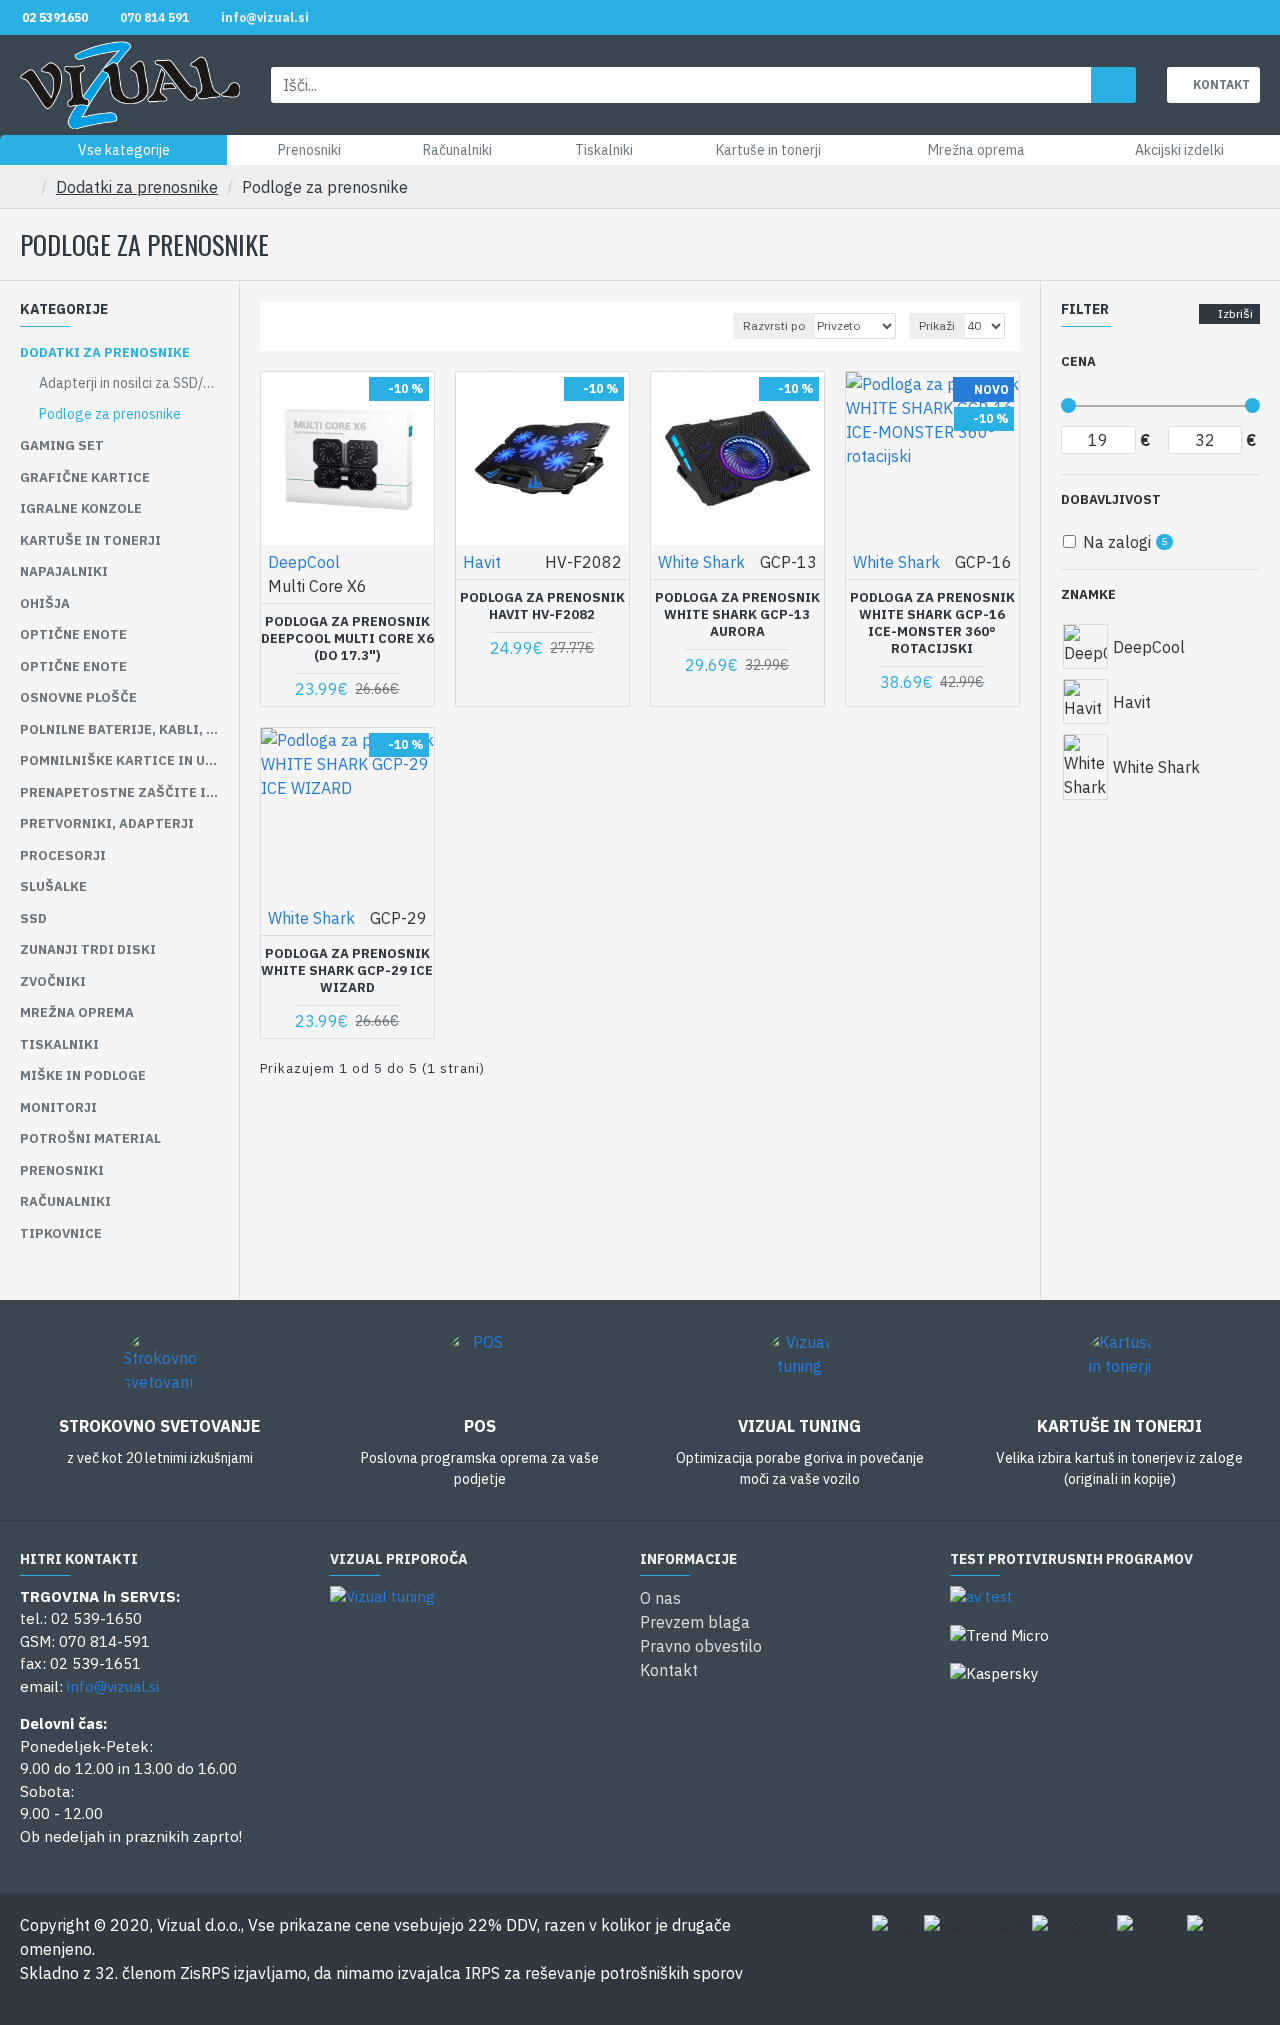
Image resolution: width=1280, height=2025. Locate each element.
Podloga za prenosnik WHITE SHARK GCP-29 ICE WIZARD (347, 971)
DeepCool (304, 562)
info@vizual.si (113, 1686)
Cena (1078, 361)
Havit (482, 562)
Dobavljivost (1111, 499)
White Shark (701, 562)
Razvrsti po (774, 325)
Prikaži (937, 325)
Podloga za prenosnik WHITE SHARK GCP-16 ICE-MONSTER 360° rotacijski (932, 623)
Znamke (1088, 594)
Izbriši (1235, 313)
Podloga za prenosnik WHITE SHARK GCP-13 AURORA (737, 615)
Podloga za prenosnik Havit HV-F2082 (542, 606)
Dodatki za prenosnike (137, 187)
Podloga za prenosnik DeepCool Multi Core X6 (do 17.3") (347, 639)
